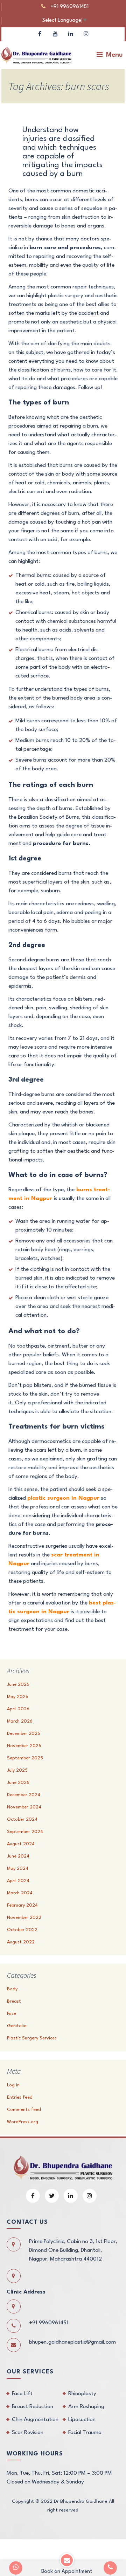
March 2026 (20, 1721)
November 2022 (24, 1918)
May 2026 (18, 1697)
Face (12, 2014)
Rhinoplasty (82, 2394)
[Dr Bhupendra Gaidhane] (36, 55)
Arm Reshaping (86, 2407)
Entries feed (20, 2097)
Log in (13, 2085)
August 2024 (21, 1844)
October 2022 (22, 1930)
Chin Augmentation (35, 2420)
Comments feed (24, 2110)
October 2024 (22, 1819)
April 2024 (18, 1881)
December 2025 (24, 1734)
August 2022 (21, 1942)
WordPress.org (23, 2122)
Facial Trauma (85, 2433)
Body (12, 1989)
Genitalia (17, 2026)
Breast (14, 2001)
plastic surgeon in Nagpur (63, 1498)
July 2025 (17, 1770)
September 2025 (25, 1758)
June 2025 (18, 1783)
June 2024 (18, 1856)
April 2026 (18, 1709)
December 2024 (24, 1795)
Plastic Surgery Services (32, 2038)
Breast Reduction (33, 2407)
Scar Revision (28, 2433)
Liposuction (82, 2420)
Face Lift (22, 2394)
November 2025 (24, 1746)
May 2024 (18, 1869)
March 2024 (20, 1893)
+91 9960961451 (69, 7)
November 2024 (24, 1807)
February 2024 (22, 1905)
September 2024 (25, 1832)
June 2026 (18, 1685)
